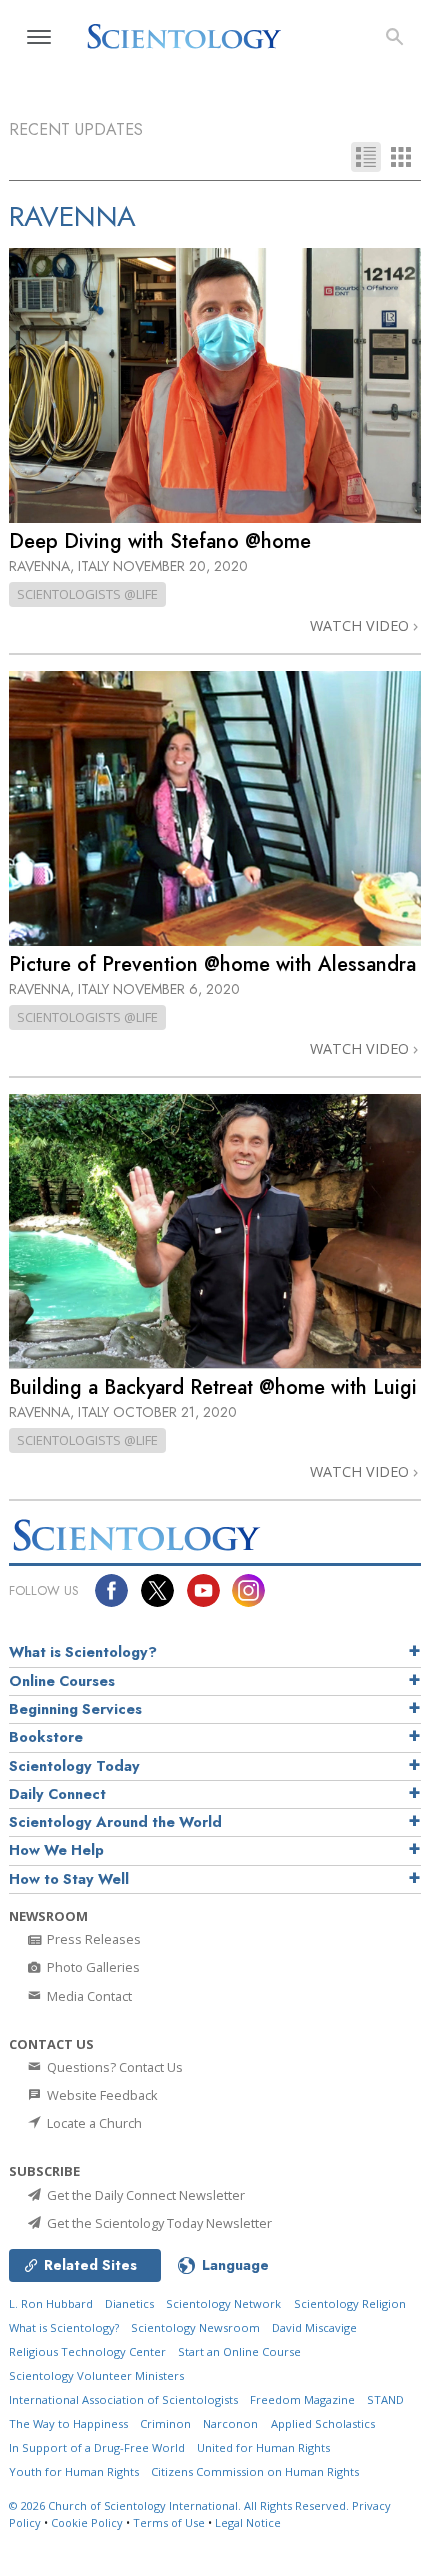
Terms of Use (169, 2522)
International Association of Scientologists (123, 2399)
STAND (385, 2399)
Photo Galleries (92, 1967)
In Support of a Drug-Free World (97, 2447)
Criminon (165, 2423)
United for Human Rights (263, 2447)
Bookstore (46, 1737)
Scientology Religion (350, 2303)
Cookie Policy (87, 2522)
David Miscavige (314, 2327)
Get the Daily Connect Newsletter (144, 2195)
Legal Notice (248, 2522)
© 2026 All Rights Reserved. (180, 2505)
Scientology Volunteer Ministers (96, 2375)
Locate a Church (93, 2123)
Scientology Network (223, 2303)
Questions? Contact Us (113, 2067)
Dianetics (129, 2303)
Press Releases (92, 1939)
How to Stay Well (69, 1879)
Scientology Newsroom (195, 2327)
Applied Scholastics (323, 2423)
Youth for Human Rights (74, 2471)
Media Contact (88, 1996)
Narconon (230, 2423)
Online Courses (62, 1681)
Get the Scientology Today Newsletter (158, 2223)
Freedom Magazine (302, 2399)
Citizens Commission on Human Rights (255, 2471)
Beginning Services (75, 1709)
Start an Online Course (239, 2351)
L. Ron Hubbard (51, 2303)
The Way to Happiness (68, 2423)
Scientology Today (74, 1766)
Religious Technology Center (87, 2351)
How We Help (56, 1850)
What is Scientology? (83, 1652)
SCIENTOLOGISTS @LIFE (87, 594)
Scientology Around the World (115, 1822)
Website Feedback (101, 2095)
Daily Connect (57, 1794)
